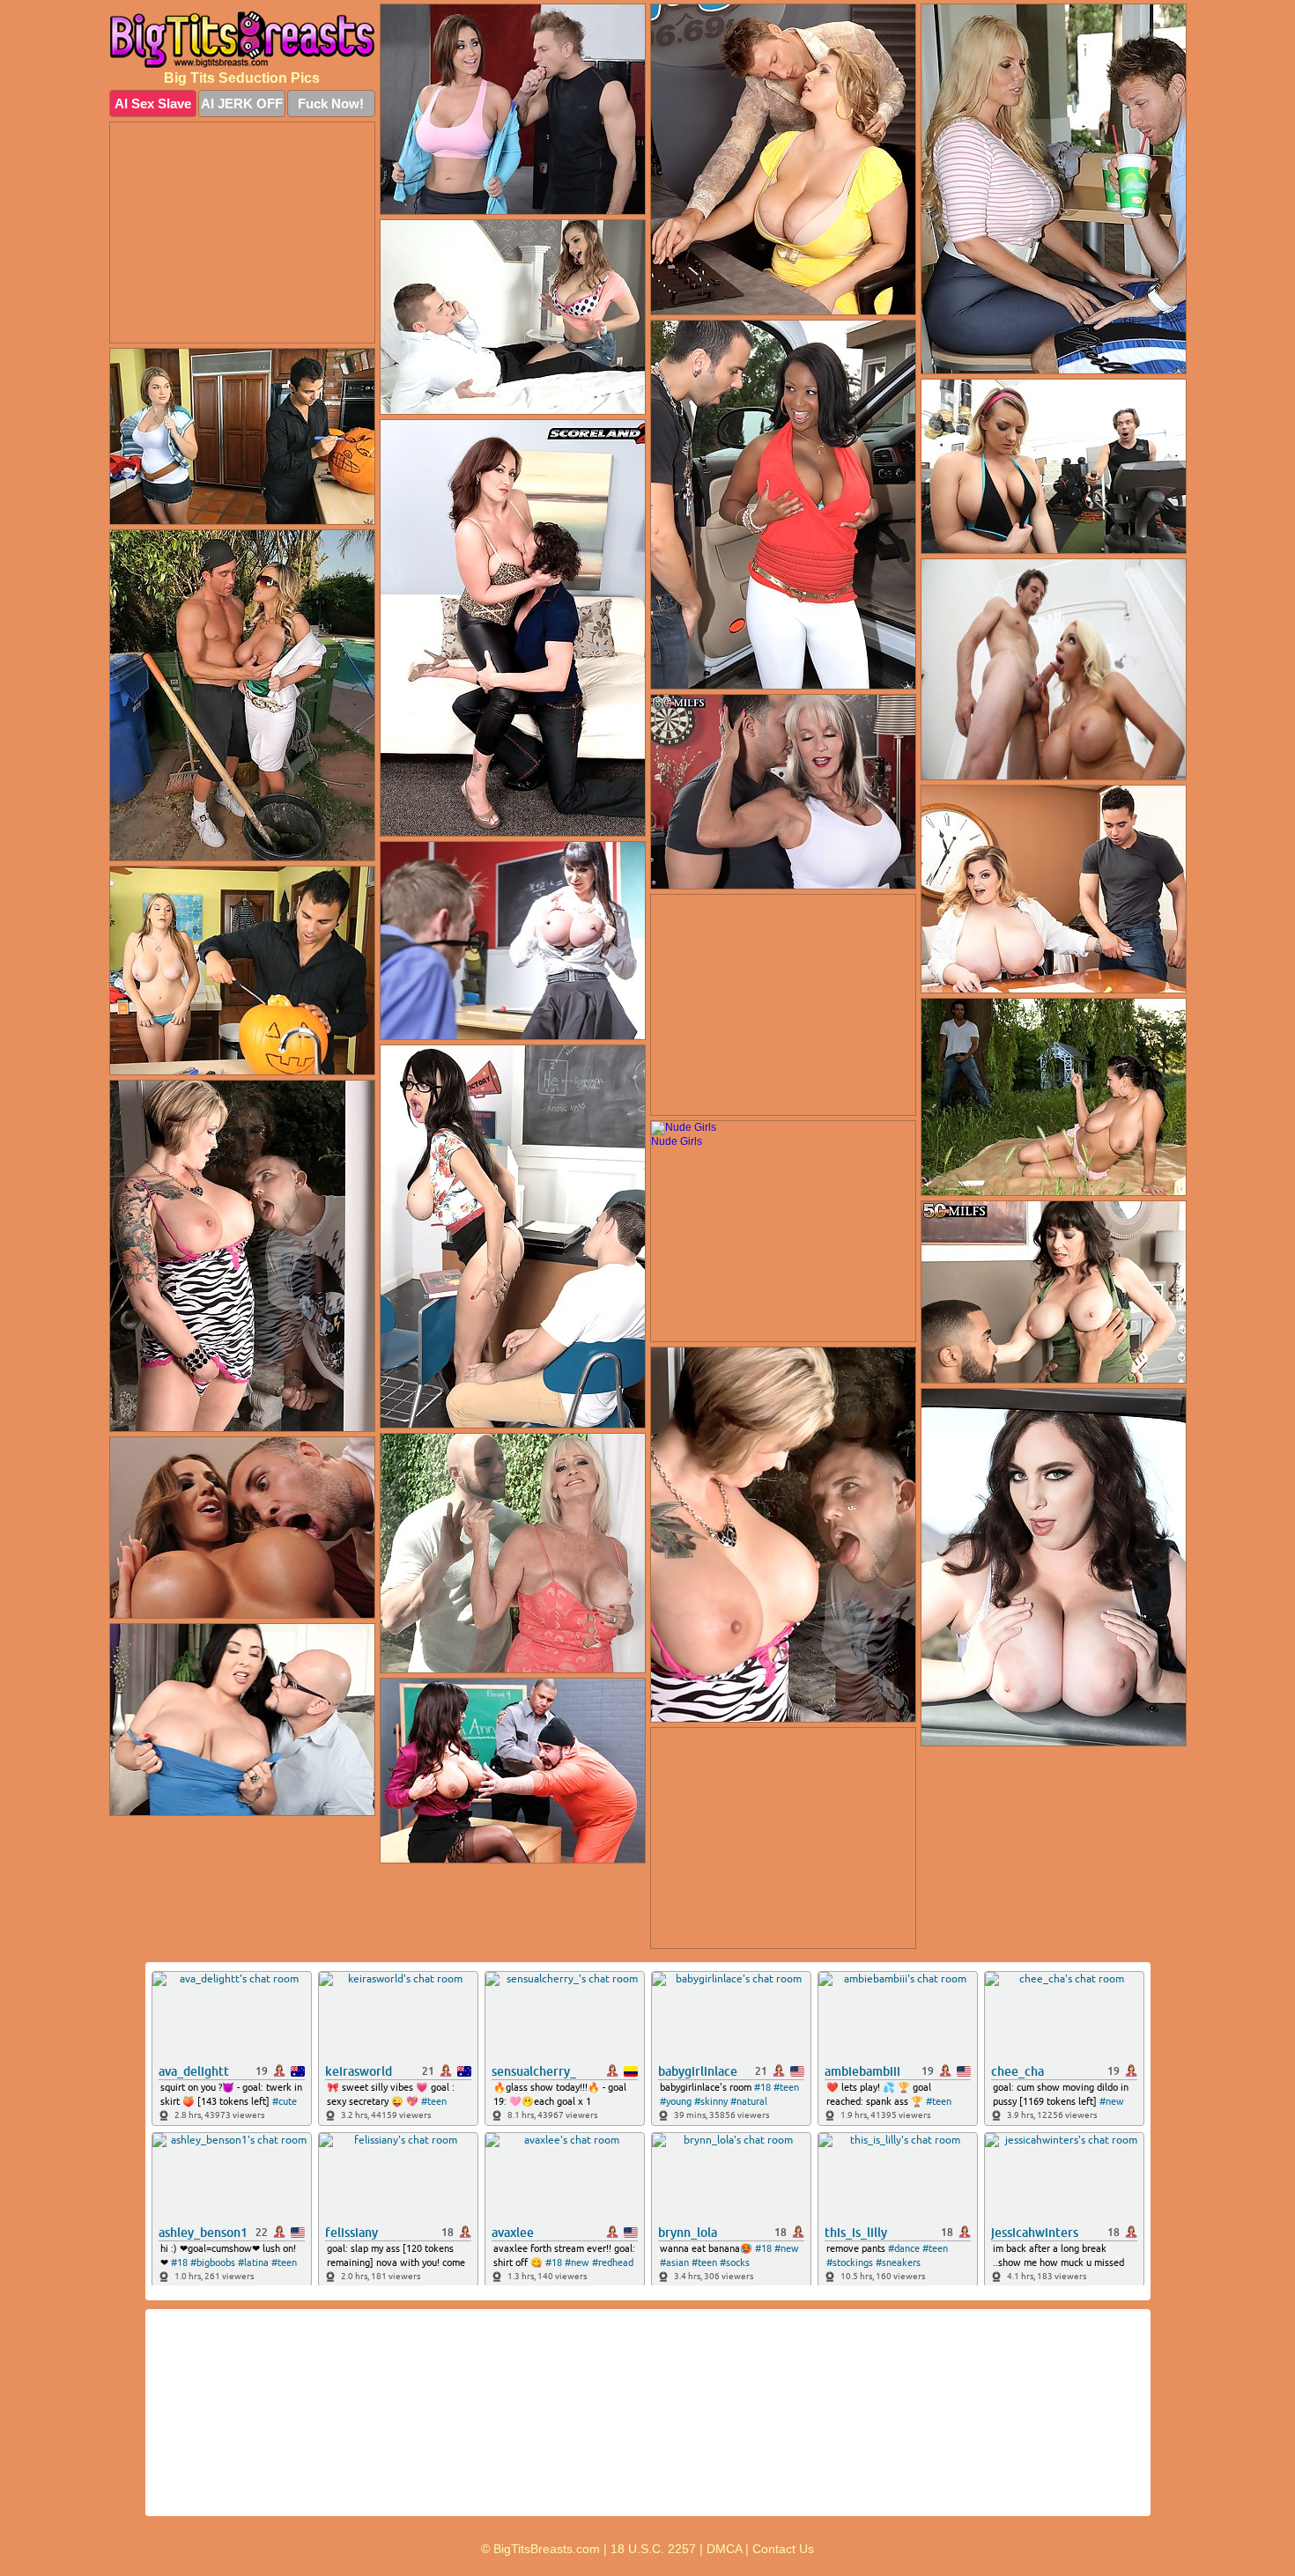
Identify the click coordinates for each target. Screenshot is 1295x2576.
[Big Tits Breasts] (242, 39)
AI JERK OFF (242, 103)
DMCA (724, 2549)
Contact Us (783, 2549)
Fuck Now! (331, 103)
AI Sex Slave (153, 103)
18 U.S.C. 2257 (653, 2549)
